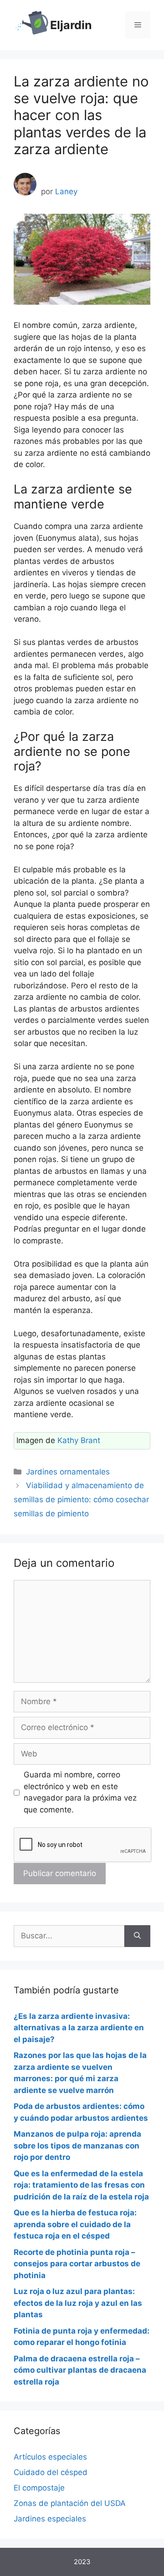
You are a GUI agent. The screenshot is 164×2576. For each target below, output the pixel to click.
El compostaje (39, 2488)
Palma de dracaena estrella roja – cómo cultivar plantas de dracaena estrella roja (80, 2370)
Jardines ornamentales (68, 1472)
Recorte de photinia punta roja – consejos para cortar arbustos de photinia (77, 2264)
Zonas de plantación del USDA (70, 2503)
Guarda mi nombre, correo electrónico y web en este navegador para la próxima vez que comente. (80, 1792)
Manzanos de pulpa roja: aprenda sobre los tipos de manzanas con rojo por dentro (77, 2146)
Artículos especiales (50, 2457)
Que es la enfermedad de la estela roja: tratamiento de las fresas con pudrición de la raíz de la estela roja (81, 2185)
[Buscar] (137, 1936)
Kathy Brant (79, 1440)
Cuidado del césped (51, 2472)
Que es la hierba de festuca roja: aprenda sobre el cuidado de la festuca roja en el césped (75, 2224)
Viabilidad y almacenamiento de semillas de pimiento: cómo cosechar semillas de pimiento (81, 1499)
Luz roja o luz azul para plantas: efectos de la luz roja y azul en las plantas (78, 2303)
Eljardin (71, 25)
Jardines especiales (50, 2519)
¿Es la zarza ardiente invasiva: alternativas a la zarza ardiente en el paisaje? (79, 2028)
